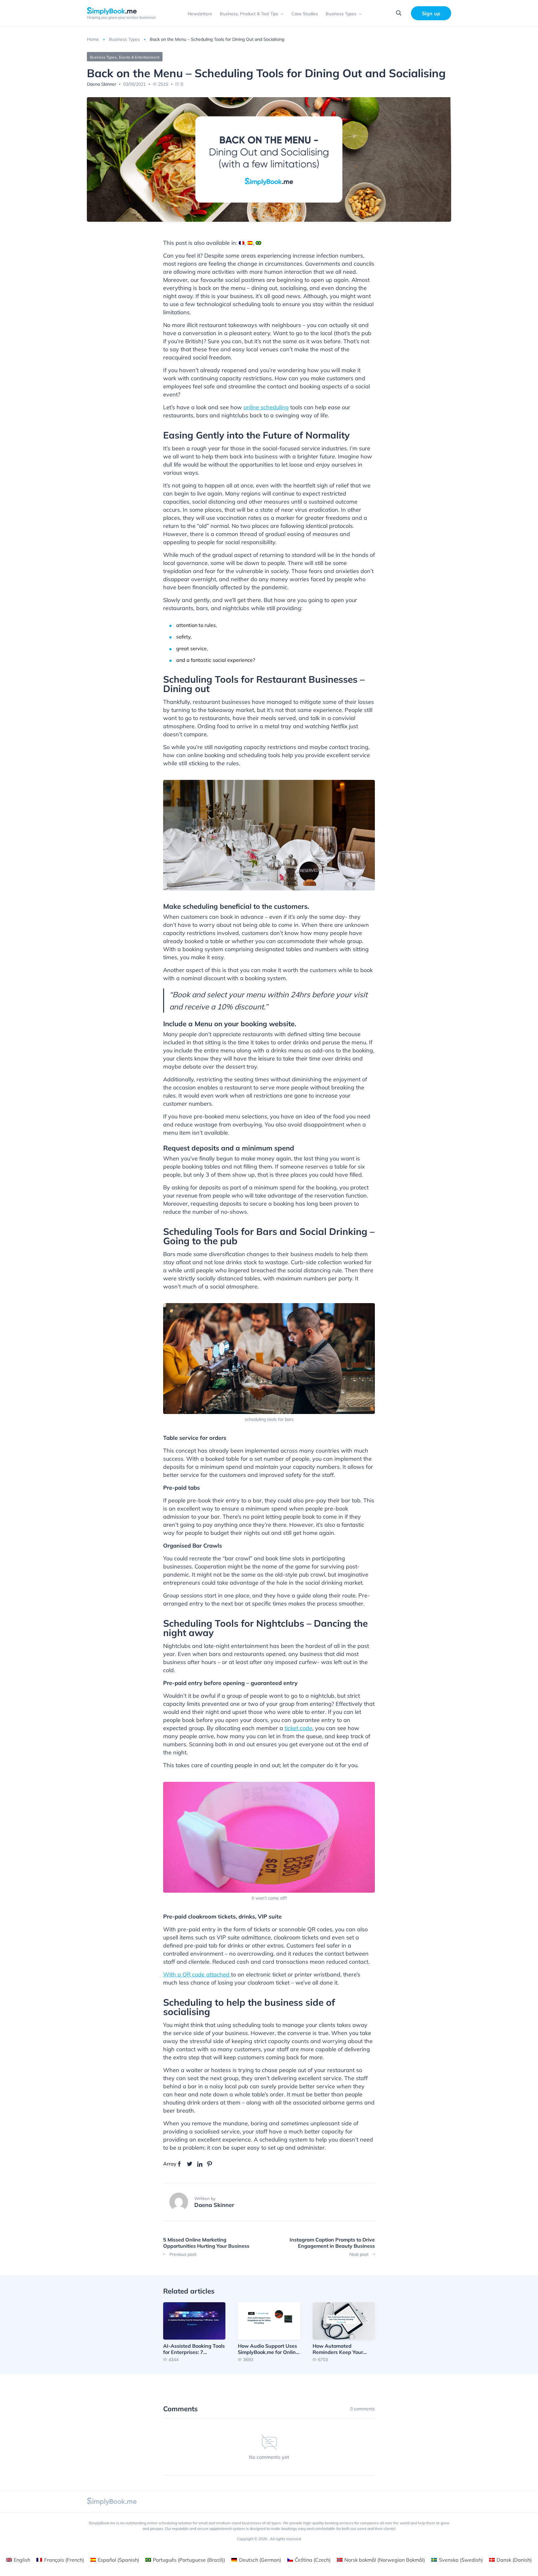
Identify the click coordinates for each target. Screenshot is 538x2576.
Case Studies (305, 14)
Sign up (431, 13)
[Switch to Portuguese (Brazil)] (258, 243)
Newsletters (200, 14)
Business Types (341, 14)
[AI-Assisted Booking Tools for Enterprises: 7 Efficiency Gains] (194, 2332)
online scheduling (266, 407)
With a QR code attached (197, 1974)
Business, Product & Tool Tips (249, 14)
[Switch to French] (242, 243)
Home (93, 39)
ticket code (298, 1728)
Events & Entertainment (139, 57)
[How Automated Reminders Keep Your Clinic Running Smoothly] (344, 2332)
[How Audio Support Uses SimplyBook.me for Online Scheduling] (269, 2332)
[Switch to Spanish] (250, 243)
